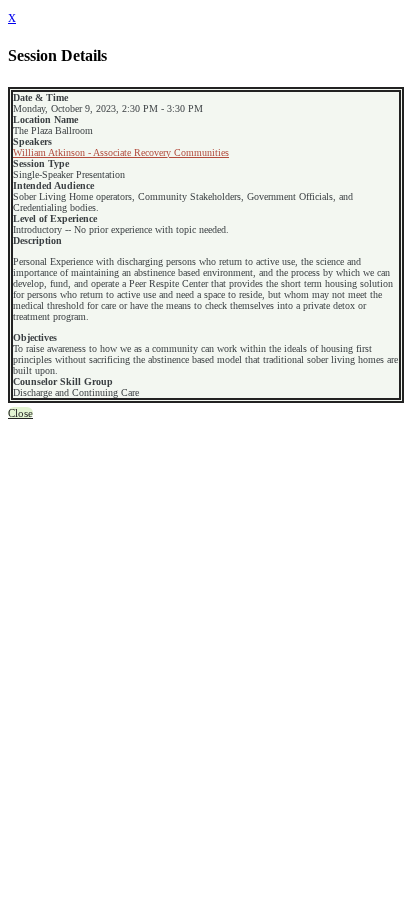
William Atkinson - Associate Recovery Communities (121, 152)
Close (20, 413)
